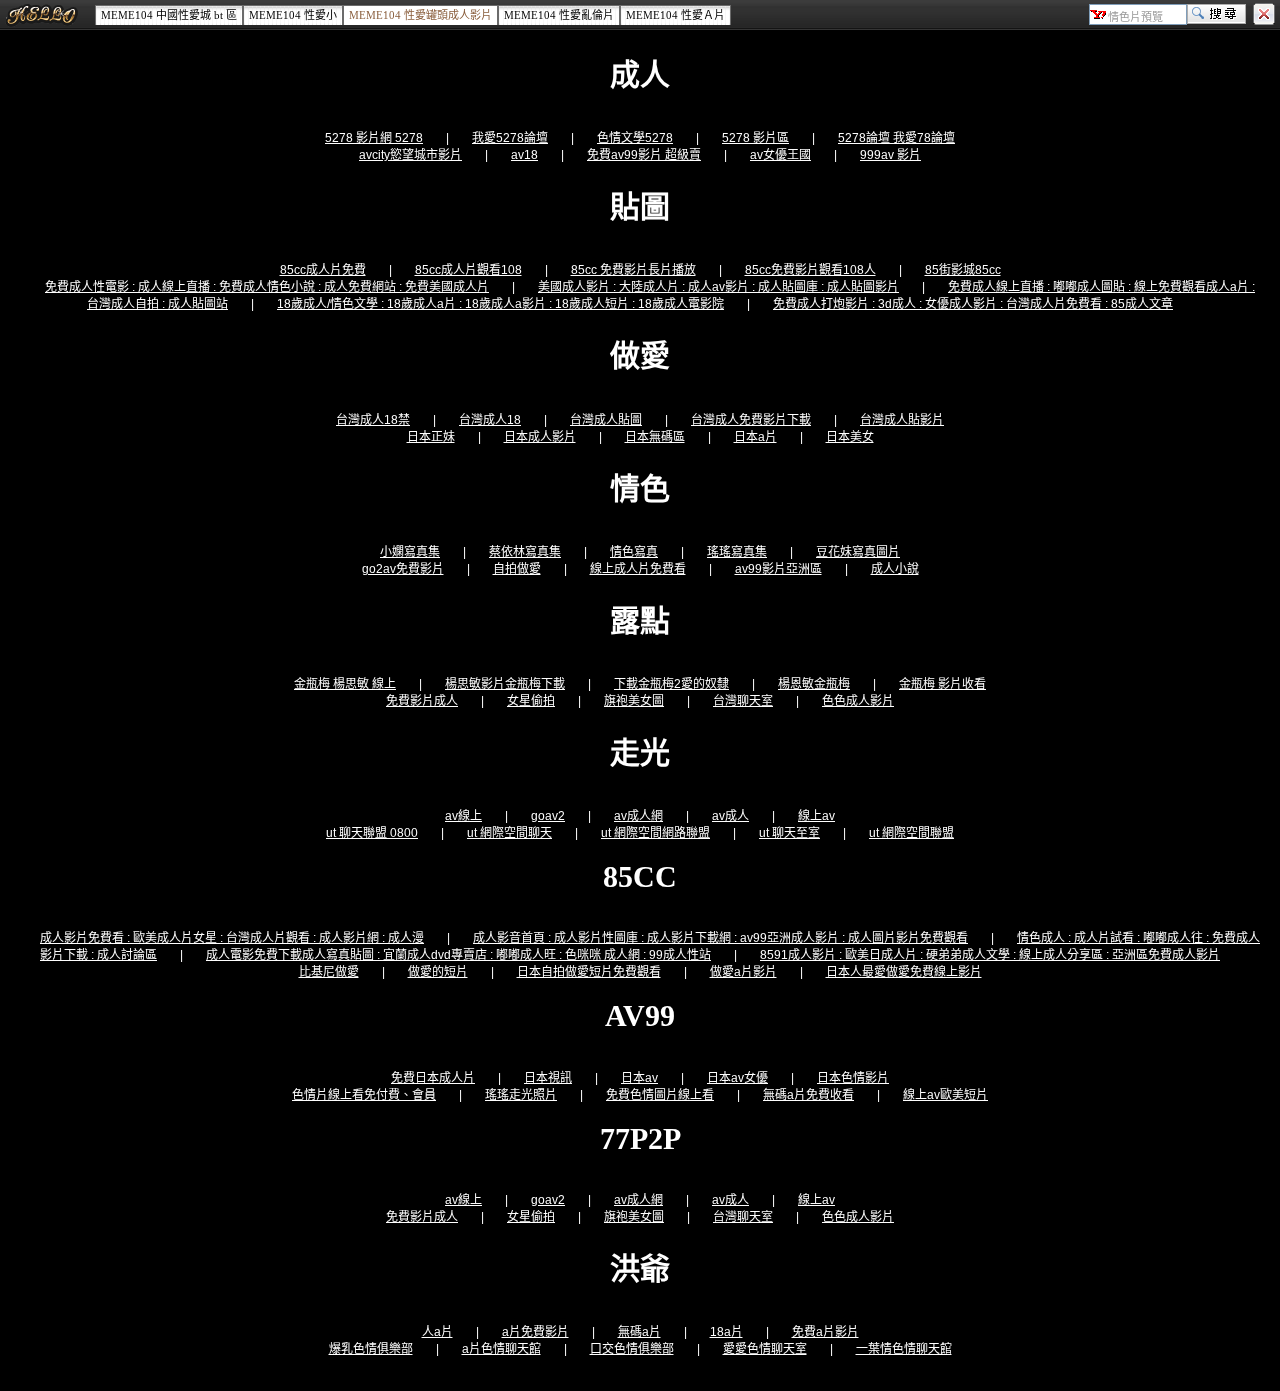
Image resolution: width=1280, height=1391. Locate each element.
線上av (816, 816)
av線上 (463, 816)
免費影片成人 (422, 701)
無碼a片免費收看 (808, 1095)
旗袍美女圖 (634, 701)
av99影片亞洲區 (778, 569)
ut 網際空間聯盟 (911, 833)
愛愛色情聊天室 (765, 1349)
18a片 (726, 1332)
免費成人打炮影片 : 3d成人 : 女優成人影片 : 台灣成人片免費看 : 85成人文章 (973, 304)
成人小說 (895, 569)
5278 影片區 (755, 138)
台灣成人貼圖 (606, 420)
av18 (524, 155)
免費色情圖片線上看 (660, 1095)
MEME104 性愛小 (293, 15)
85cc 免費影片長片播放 (633, 270)
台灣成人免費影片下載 (751, 420)
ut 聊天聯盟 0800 (372, 833)
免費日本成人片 (433, 1078)
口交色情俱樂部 (632, 1349)
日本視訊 (548, 1078)
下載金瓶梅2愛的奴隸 (671, 684)
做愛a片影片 (743, 972)
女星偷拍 (531, 701)
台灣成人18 (490, 420)
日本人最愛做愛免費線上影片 (904, 972)
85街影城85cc (963, 270)
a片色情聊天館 (501, 1349)
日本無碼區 (655, 437)
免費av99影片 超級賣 (644, 155)
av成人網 (638, 816)
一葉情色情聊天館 (904, 1349)
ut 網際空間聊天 (509, 833)
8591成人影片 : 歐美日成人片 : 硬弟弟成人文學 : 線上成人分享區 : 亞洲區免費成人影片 (990, 955)
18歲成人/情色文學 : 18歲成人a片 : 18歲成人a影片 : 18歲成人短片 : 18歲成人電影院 (500, 304)
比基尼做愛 (329, 972)
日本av (639, 1078)
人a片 (437, 1332)
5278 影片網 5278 (374, 138)
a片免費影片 (535, 1332)
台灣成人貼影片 (902, 420)
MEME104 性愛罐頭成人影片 (420, 15)
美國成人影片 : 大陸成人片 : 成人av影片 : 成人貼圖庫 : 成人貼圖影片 (718, 287)
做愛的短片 (438, 972)
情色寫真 (634, 552)
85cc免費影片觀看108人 (810, 270)
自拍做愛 (517, 569)
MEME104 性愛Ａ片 (675, 15)
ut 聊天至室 (789, 833)
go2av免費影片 (403, 569)
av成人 (730, 816)
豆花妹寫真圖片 (858, 552)
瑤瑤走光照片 (521, 1095)
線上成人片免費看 (638, 569)
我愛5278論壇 (510, 138)
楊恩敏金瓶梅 (814, 684)
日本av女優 (737, 1078)
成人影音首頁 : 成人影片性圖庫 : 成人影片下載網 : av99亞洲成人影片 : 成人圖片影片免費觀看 (720, 938)
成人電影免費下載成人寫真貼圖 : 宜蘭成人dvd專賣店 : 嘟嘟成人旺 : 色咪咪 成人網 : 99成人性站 (458, 955)
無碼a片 (639, 1332)
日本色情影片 (853, 1078)
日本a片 (755, 437)
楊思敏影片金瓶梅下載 (505, 684)
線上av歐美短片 (945, 1095)
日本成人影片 (540, 437)
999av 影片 (890, 155)
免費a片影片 (825, 1332)
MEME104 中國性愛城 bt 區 (169, 15)
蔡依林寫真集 (525, 552)
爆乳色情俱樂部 (371, 1349)
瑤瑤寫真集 (737, 552)
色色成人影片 (858, 701)
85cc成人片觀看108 (468, 270)
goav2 (548, 816)
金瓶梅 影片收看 (942, 684)
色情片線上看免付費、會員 (364, 1095)
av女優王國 (780, 155)
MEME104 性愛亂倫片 (559, 15)
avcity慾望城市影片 (410, 155)
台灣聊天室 (743, 701)
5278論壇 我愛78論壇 (896, 138)
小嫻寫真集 (410, 552)
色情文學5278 (635, 138)
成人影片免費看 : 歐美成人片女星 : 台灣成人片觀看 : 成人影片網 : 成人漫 (232, 938)
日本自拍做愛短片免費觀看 (589, 972)
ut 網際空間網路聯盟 (655, 833)
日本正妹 (431, 437)
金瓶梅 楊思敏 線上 (345, 684)
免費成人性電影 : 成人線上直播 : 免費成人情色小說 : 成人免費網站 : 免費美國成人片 (267, 287)
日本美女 (850, 437)
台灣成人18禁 (373, 420)
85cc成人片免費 (323, 270)
